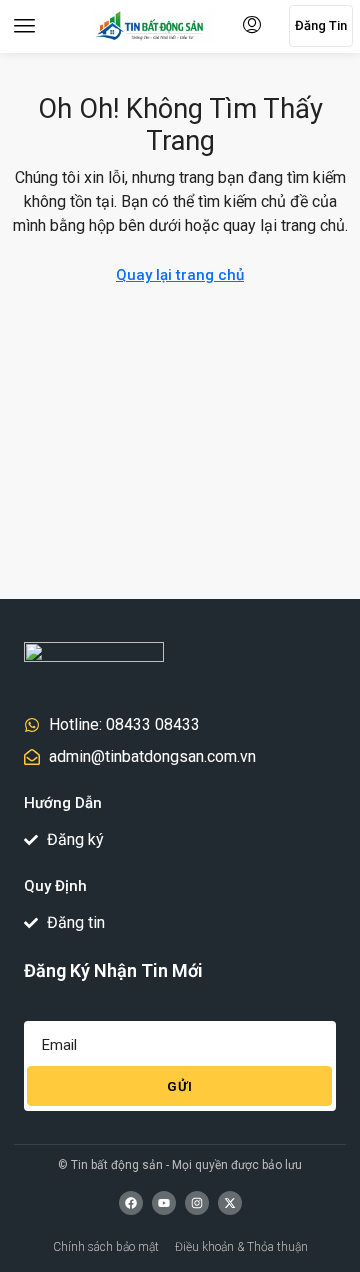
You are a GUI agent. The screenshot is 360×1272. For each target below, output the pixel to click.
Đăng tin (321, 25)
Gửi (180, 1086)
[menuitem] (252, 26)
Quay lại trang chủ (180, 275)
